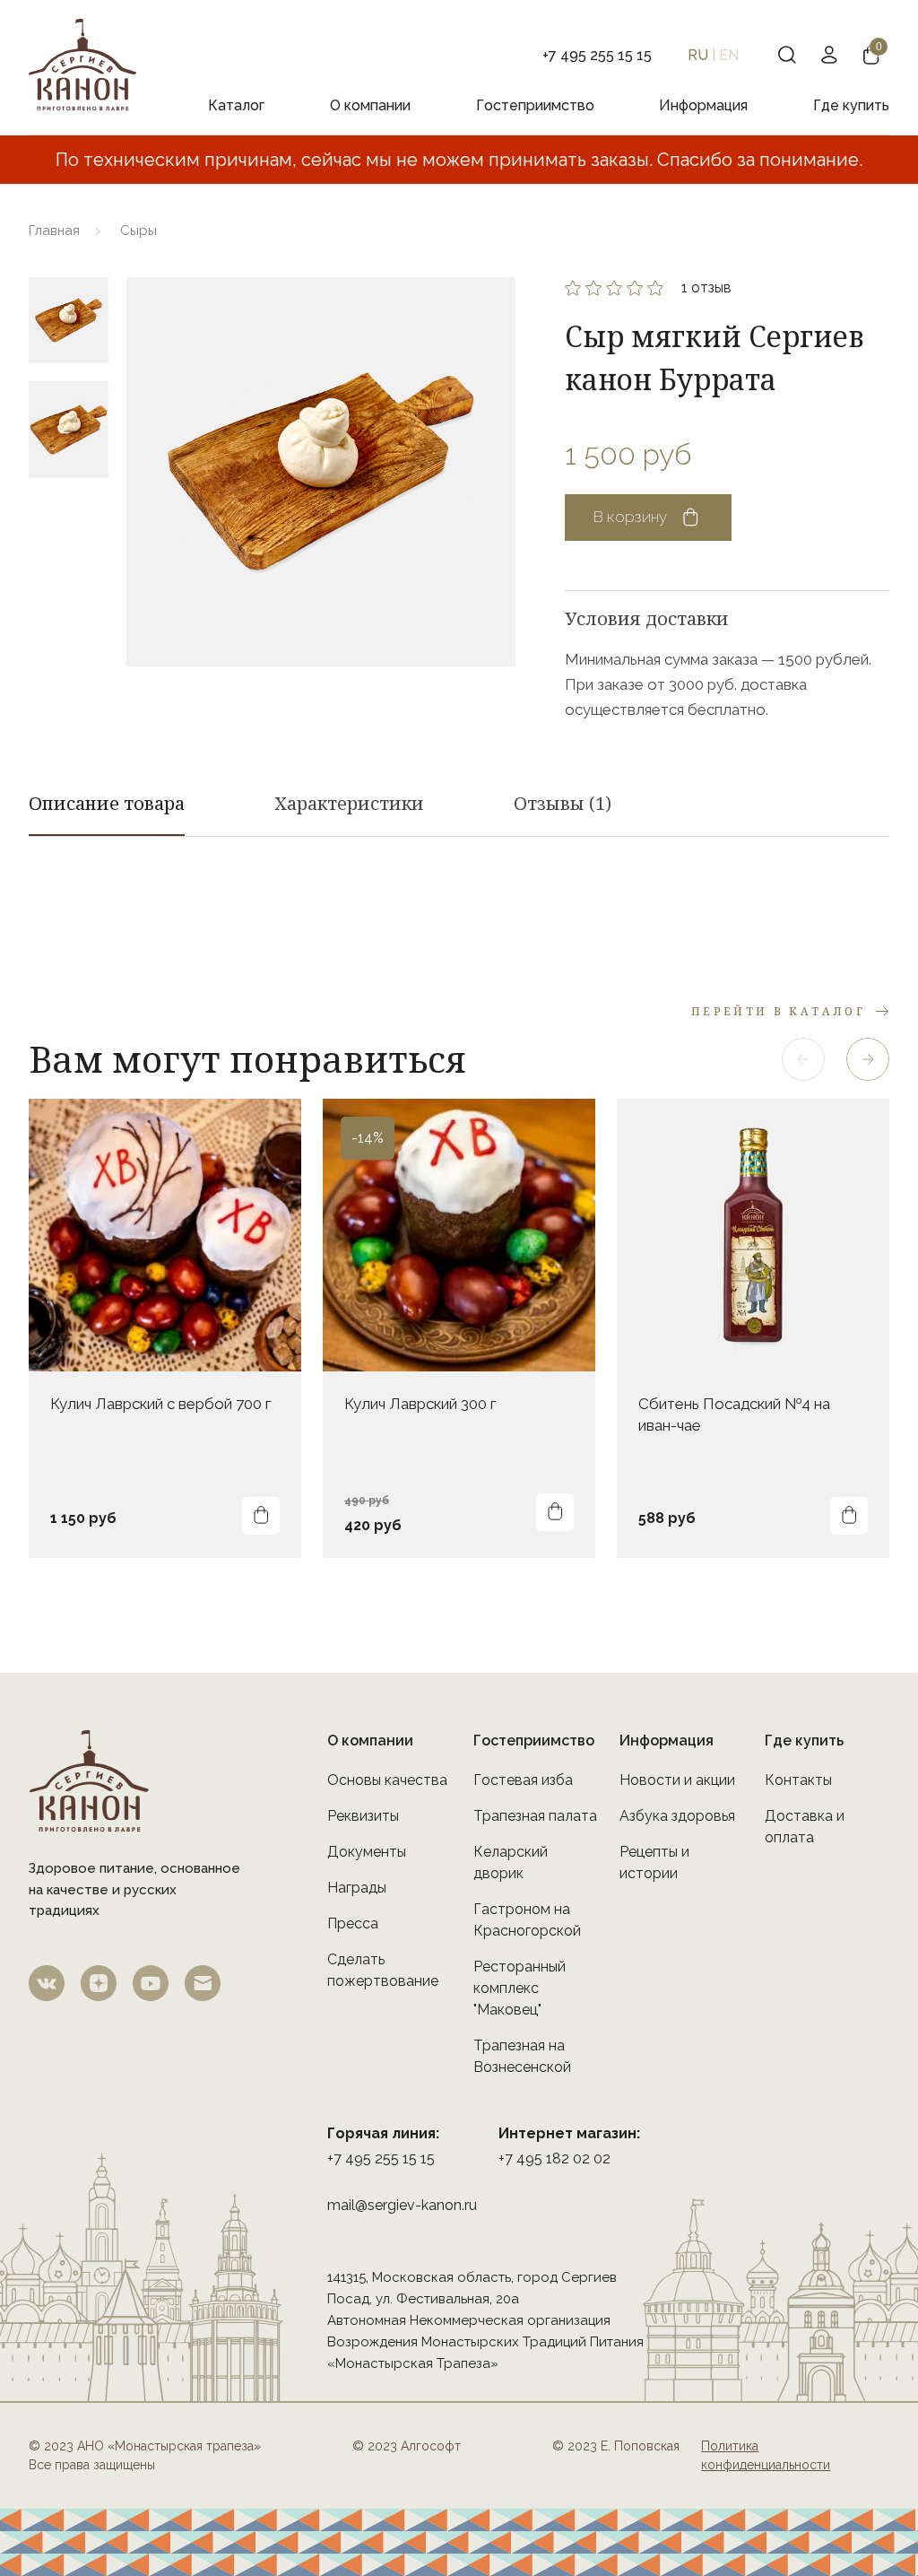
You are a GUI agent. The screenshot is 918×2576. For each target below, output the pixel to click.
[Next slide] (868, 1059)
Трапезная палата (535, 1816)
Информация (703, 105)
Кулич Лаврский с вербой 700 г (160, 1404)
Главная (54, 231)
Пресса (353, 1923)
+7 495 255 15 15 (381, 2158)
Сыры (139, 231)
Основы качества (387, 1780)
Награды (357, 1888)
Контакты (798, 1780)
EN (729, 55)
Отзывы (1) (563, 803)
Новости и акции (677, 1780)
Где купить (851, 105)
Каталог (236, 105)
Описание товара (107, 803)
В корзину (630, 517)
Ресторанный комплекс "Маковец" (520, 1988)
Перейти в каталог (778, 1011)
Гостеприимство (535, 105)
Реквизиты (363, 1816)
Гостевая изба (523, 1780)
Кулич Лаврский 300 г (420, 1404)
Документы (367, 1852)
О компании (370, 105)
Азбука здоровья (677, 1816)
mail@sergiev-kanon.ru (402, 2205)
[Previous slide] (803, 1059)
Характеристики (349, 803)
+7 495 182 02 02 (554, 2158)
